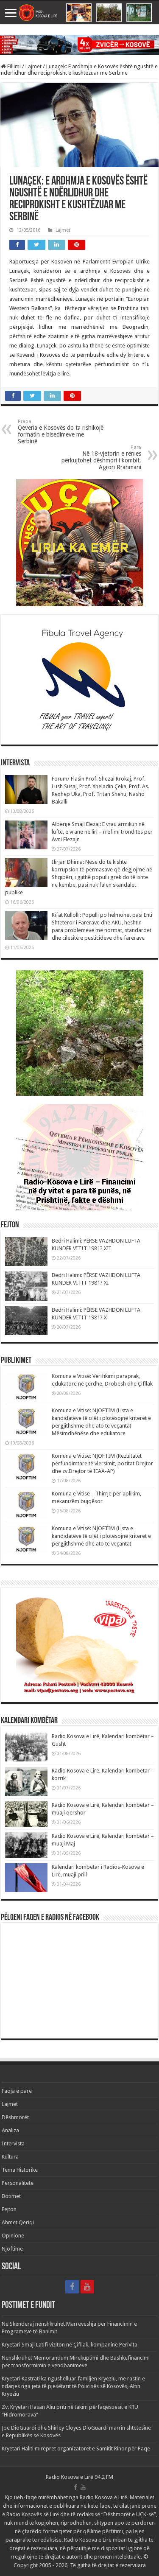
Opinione (13, 2236)
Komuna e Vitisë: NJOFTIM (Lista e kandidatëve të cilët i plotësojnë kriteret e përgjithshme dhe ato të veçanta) (101, 1536)
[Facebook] (72, 2287)
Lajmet (33, 66)
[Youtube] (87, 2287)
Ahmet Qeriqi (18, 2222)
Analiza (10, 2130)
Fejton (9, 2209)
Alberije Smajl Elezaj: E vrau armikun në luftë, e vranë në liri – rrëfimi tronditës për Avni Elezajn (102, 832)
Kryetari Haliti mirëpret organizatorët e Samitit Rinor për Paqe (76, 2449)
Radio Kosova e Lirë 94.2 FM (79, 2477)
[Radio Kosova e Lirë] (79, 13)
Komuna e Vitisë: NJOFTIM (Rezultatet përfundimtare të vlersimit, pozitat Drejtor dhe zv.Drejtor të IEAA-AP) (102, 1463)
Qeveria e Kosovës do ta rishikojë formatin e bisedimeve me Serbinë (61, 432)
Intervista (13, 2143)
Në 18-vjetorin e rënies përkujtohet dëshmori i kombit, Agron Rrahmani (101, 458)
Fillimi (13, 66)
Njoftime (12, 2249)
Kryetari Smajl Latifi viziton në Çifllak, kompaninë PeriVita (70, 2345)
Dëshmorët (15, 2117)
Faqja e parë (17, 2091)
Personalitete (18, 2183)
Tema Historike (20, 2170)
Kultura (10, 2157)
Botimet (11, 2196)
